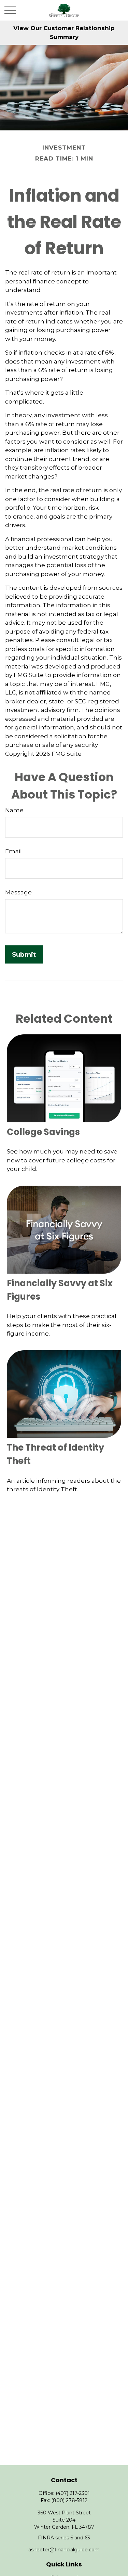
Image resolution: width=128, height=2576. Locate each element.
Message (18, 892)
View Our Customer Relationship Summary (64, 33)
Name (14, 810)
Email (13, 851)
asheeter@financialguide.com (64, 2550)
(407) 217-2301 (73, 2493)
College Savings (43, 1132)
